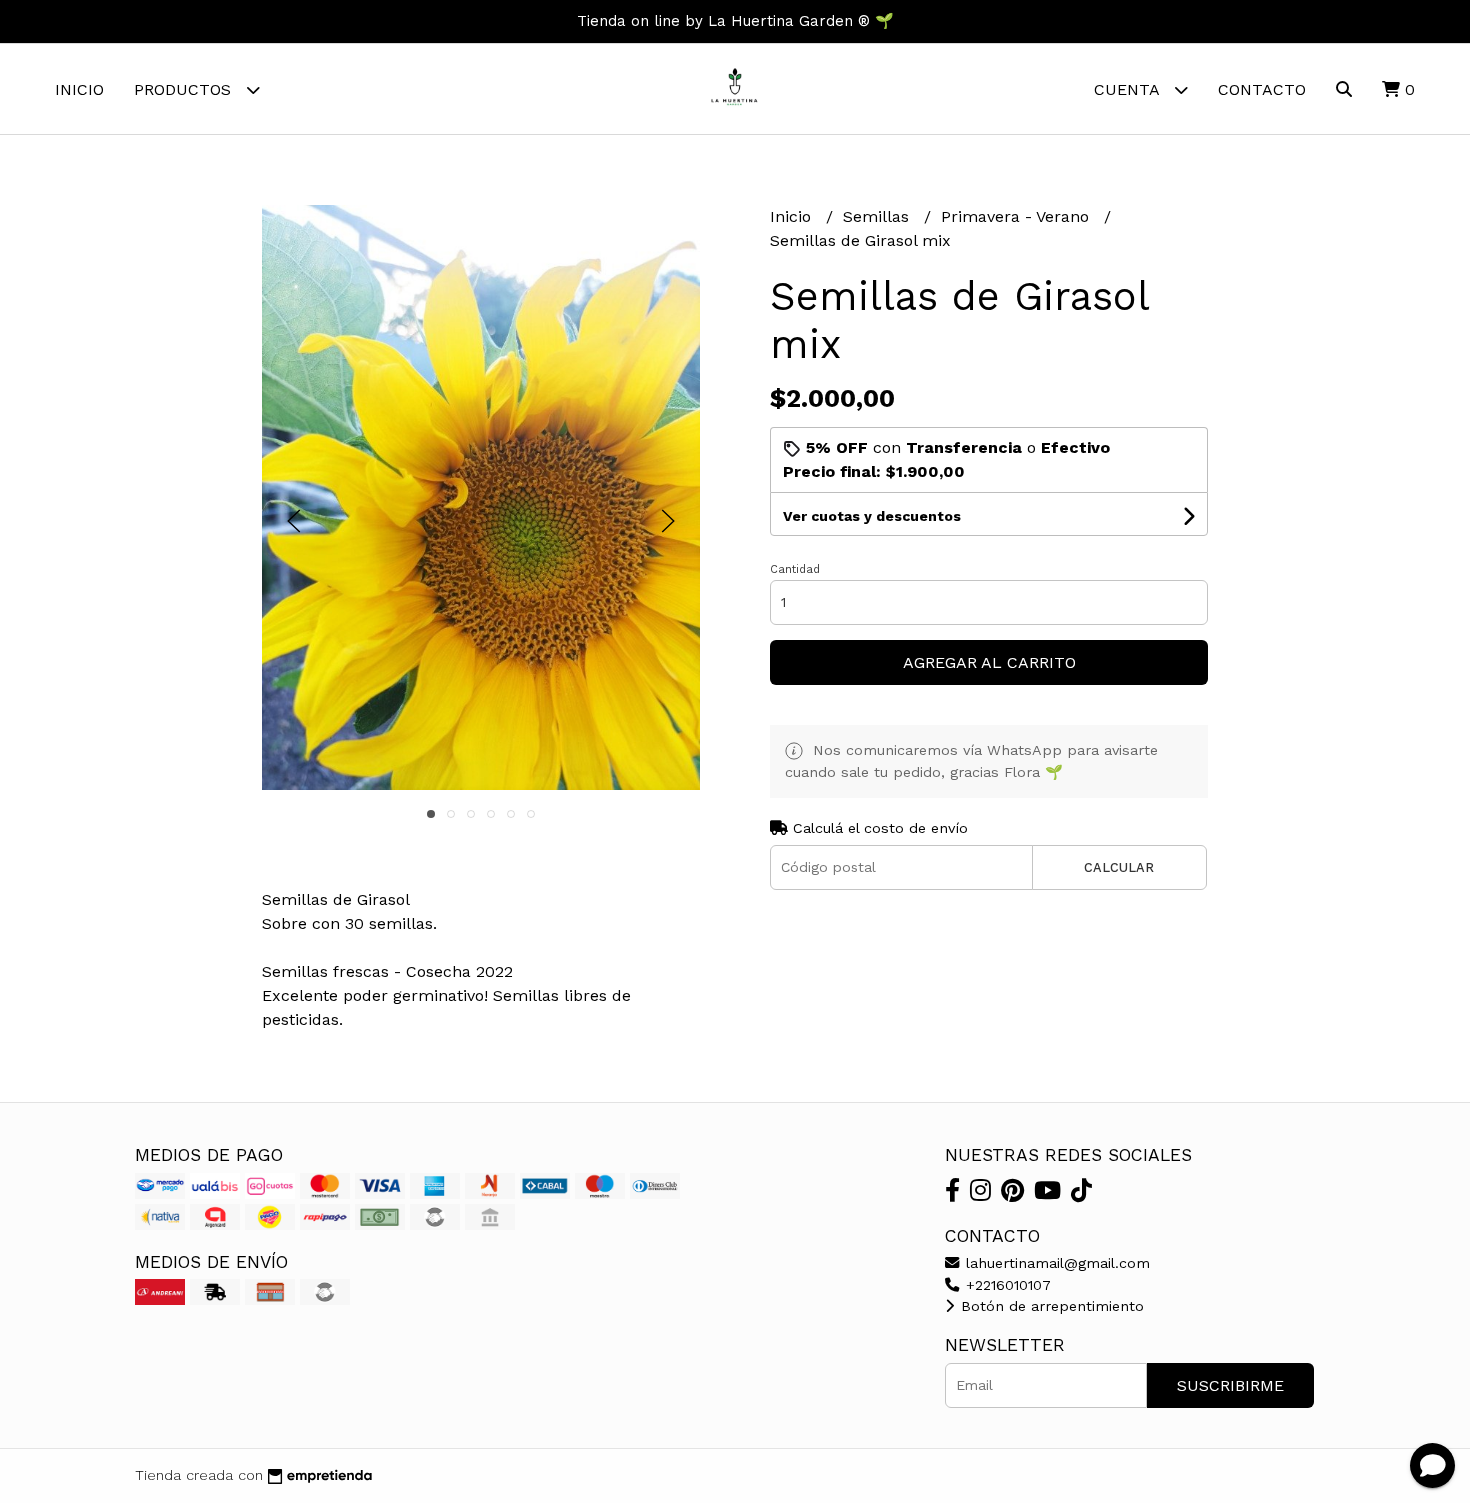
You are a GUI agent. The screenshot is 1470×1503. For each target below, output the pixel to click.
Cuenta (1129, 89)
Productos (185, 89)
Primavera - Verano (1017, 216)
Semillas (878, 216)
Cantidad (795, 569)
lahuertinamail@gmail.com (1055, 1263)
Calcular (1119, 867)
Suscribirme (1230, 1385)
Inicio (79, 89)
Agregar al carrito (989, 662)
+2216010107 (1006, 1285)
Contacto (1262, 89)
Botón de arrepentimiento (1050, 1306)
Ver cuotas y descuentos (872, 516)
